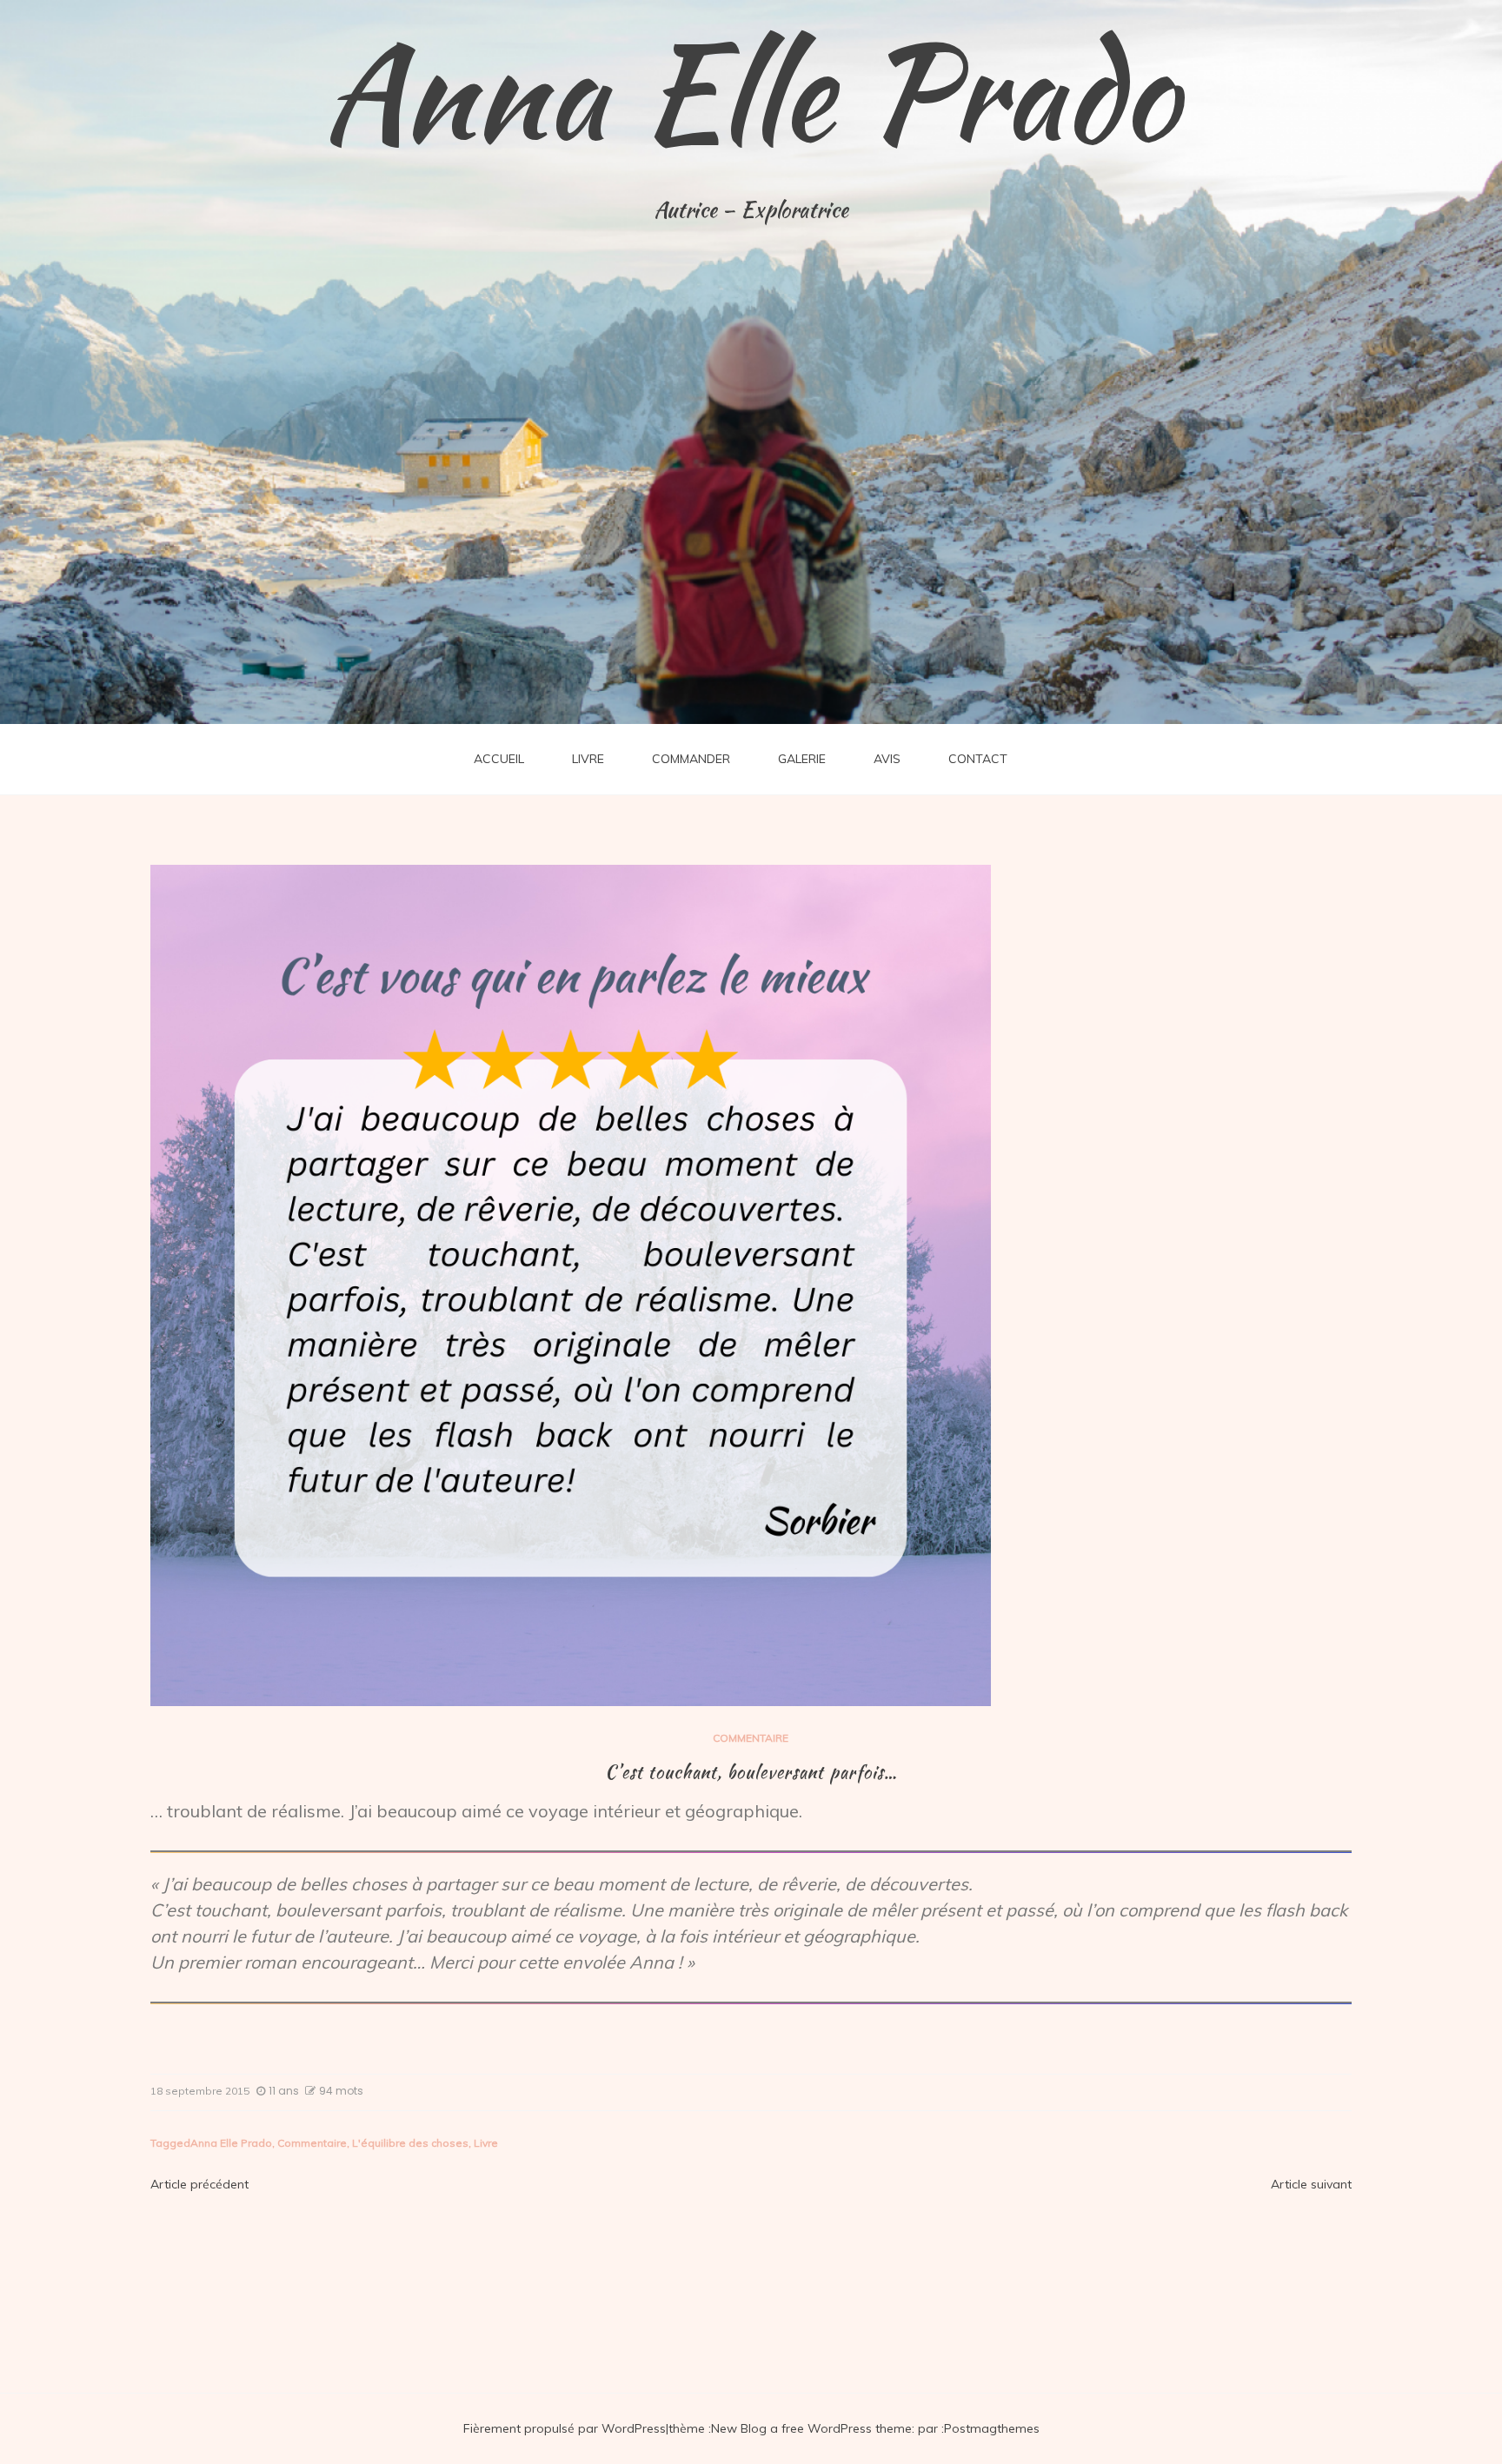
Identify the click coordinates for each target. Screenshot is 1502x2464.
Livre (486, 2143)
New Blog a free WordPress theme (811, 2428)
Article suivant (1311, 2184)
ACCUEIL (499, 759)
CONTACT (978, 759)
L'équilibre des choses (410, 2143)
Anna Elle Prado (751, 91)
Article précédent (199, 2184)
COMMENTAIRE (751, 1738)
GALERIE (802, 759)
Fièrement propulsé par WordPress (565, 2428)
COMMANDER (691, 759)
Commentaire (312, 2143)
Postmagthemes (992, 2428)
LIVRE (588, 759)
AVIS (887, 759)
